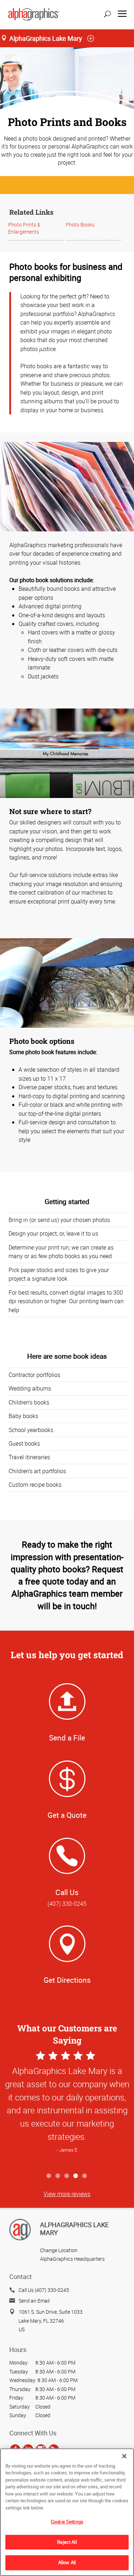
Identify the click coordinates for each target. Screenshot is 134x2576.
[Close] (124, 2456)
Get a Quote (67, 1815)
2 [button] (58, 2176)
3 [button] (67, 2176)
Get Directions (67, 1980)
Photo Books (80, 225)
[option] (67, 2109)
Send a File (67, 1738)
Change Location (59, 2250)
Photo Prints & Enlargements (24, 228)
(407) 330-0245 (67, 1904)
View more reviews (67, 2194)
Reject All (67, 2542)
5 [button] (85, 2176)
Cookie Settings (67, 2522)
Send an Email (34, 2301)
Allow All (67, 2562)
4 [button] (76, 2176)
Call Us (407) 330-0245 (44, 2290)
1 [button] (49, 2176)
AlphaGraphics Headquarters (72, 2259)
